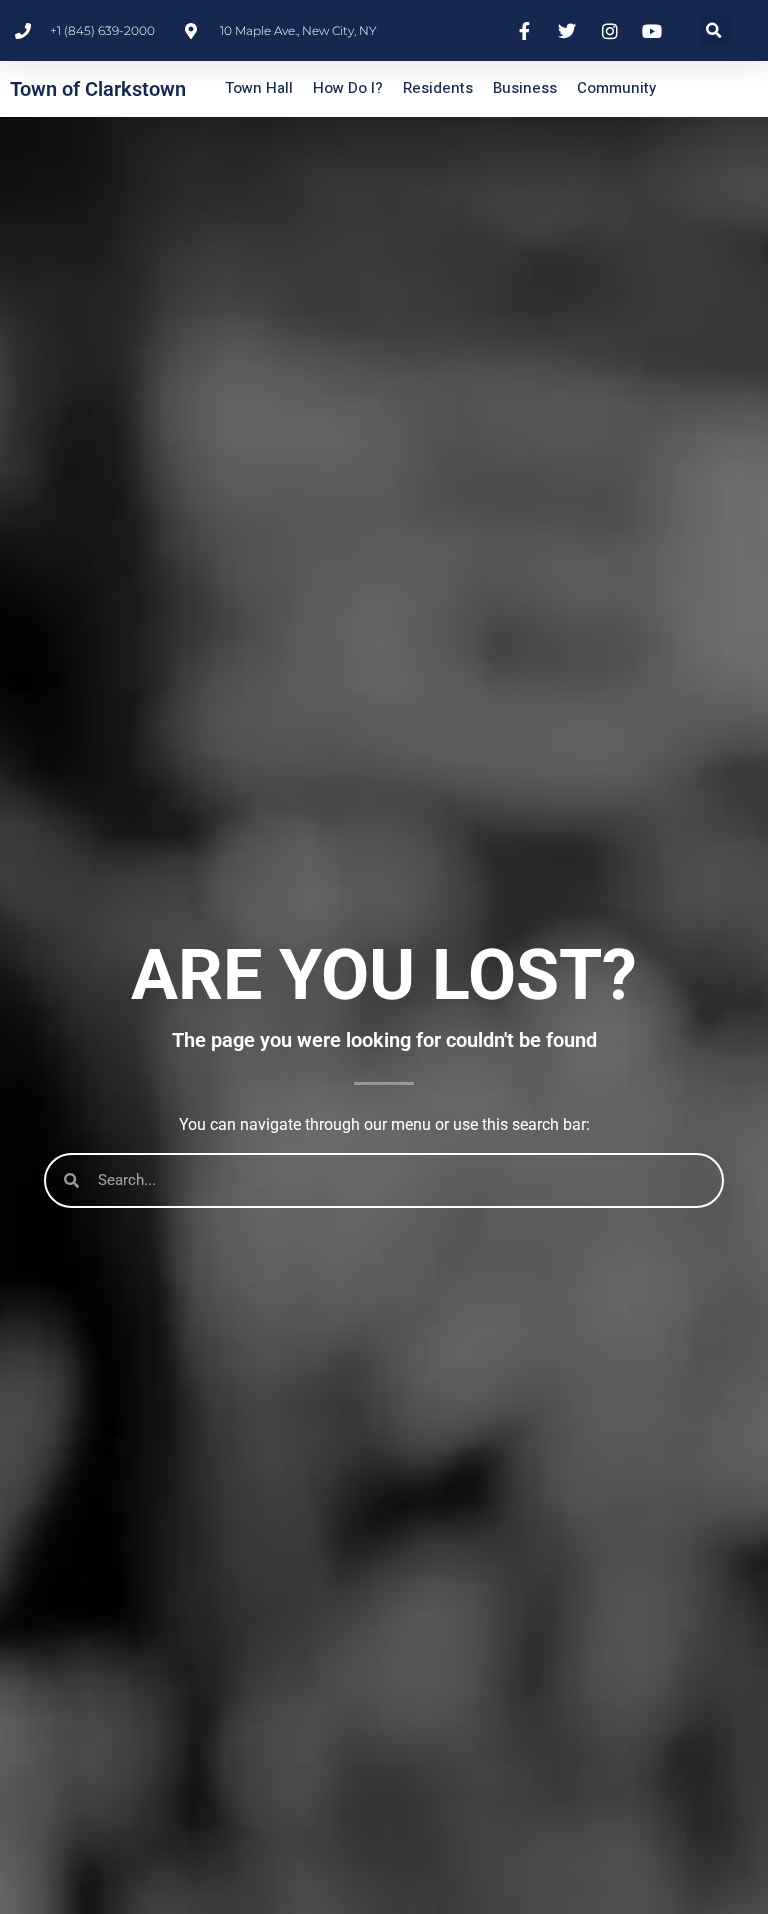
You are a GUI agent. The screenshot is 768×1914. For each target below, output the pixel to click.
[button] (714, 30)
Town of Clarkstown (98, 89)
